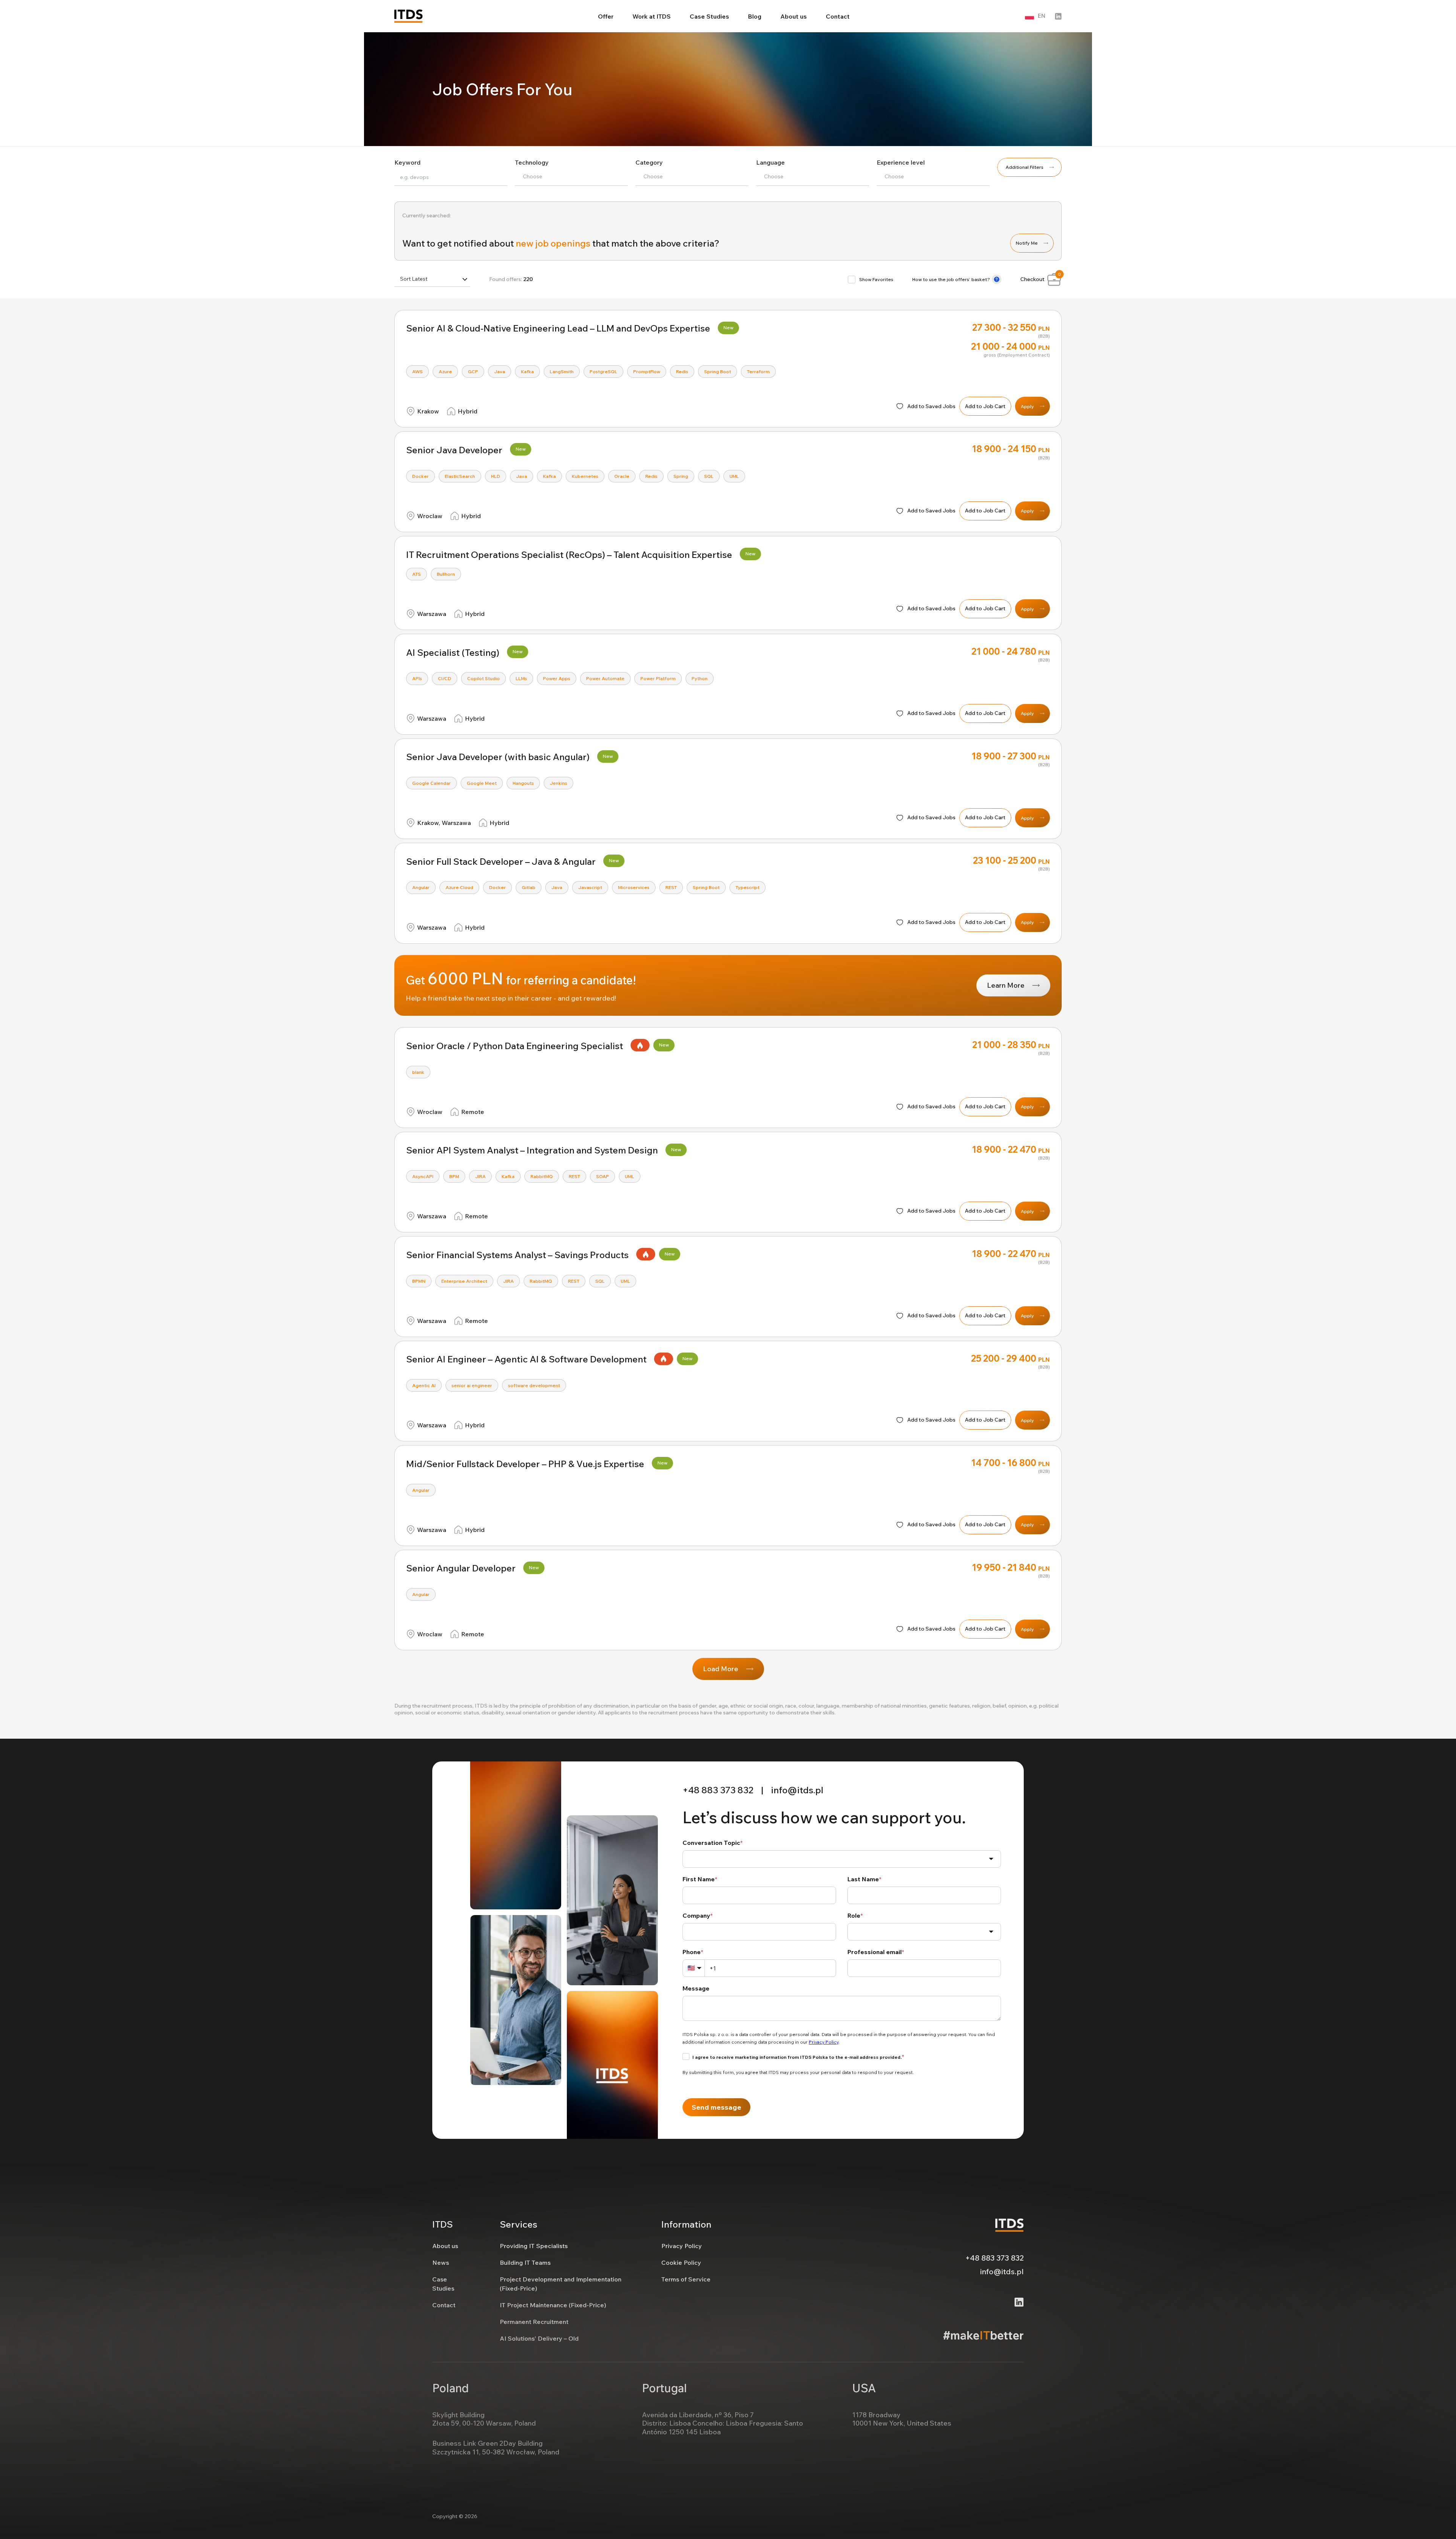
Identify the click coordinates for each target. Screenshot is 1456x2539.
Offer (606, 16)
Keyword (407, 162)
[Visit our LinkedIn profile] (1058, 16)
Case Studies (709, 16)
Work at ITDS (652, 16)
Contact (838, 16)
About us (794, 16)
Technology (532, 162)
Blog (755, 16)
